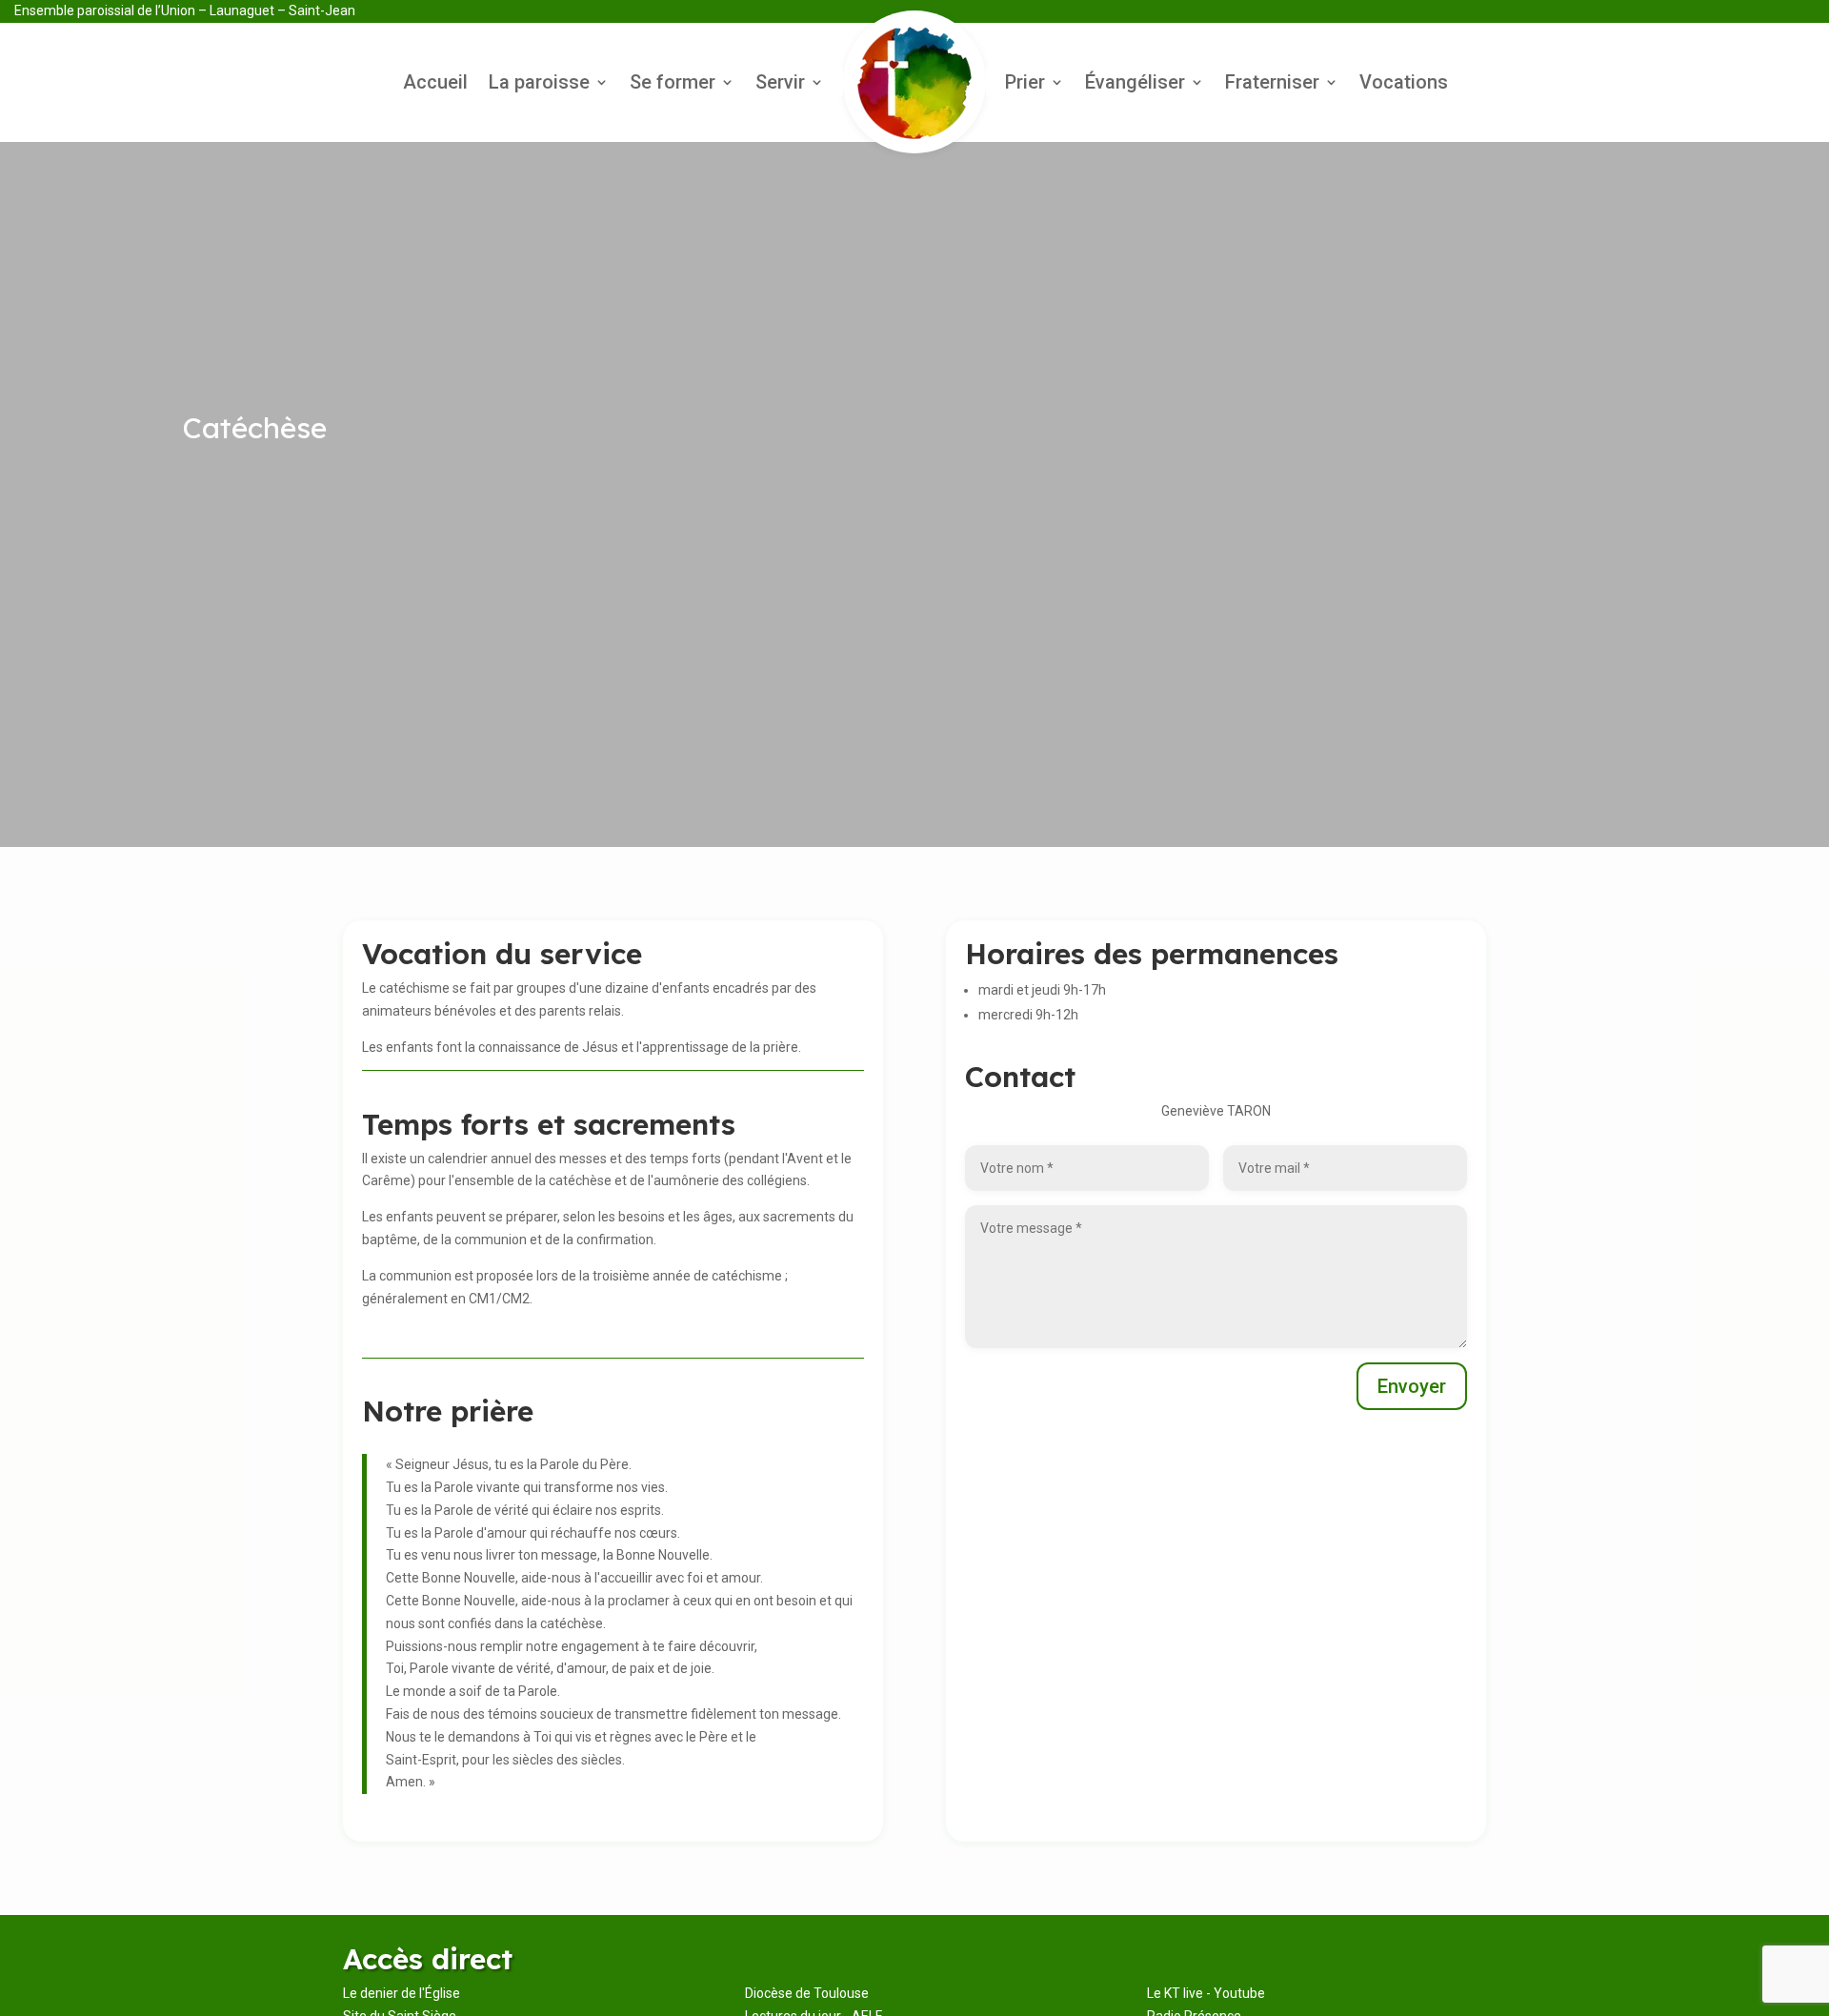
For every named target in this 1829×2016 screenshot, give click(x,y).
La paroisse (539, 84)
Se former (673, 84)
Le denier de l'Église (402, 1993)
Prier (1025, 84)
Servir (780, 84)
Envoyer (1412, 1386)
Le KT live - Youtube (1206, 1993)
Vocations (1404, 84)
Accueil (435, 84)
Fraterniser (1272, 84)
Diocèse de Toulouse (807, 1993)
